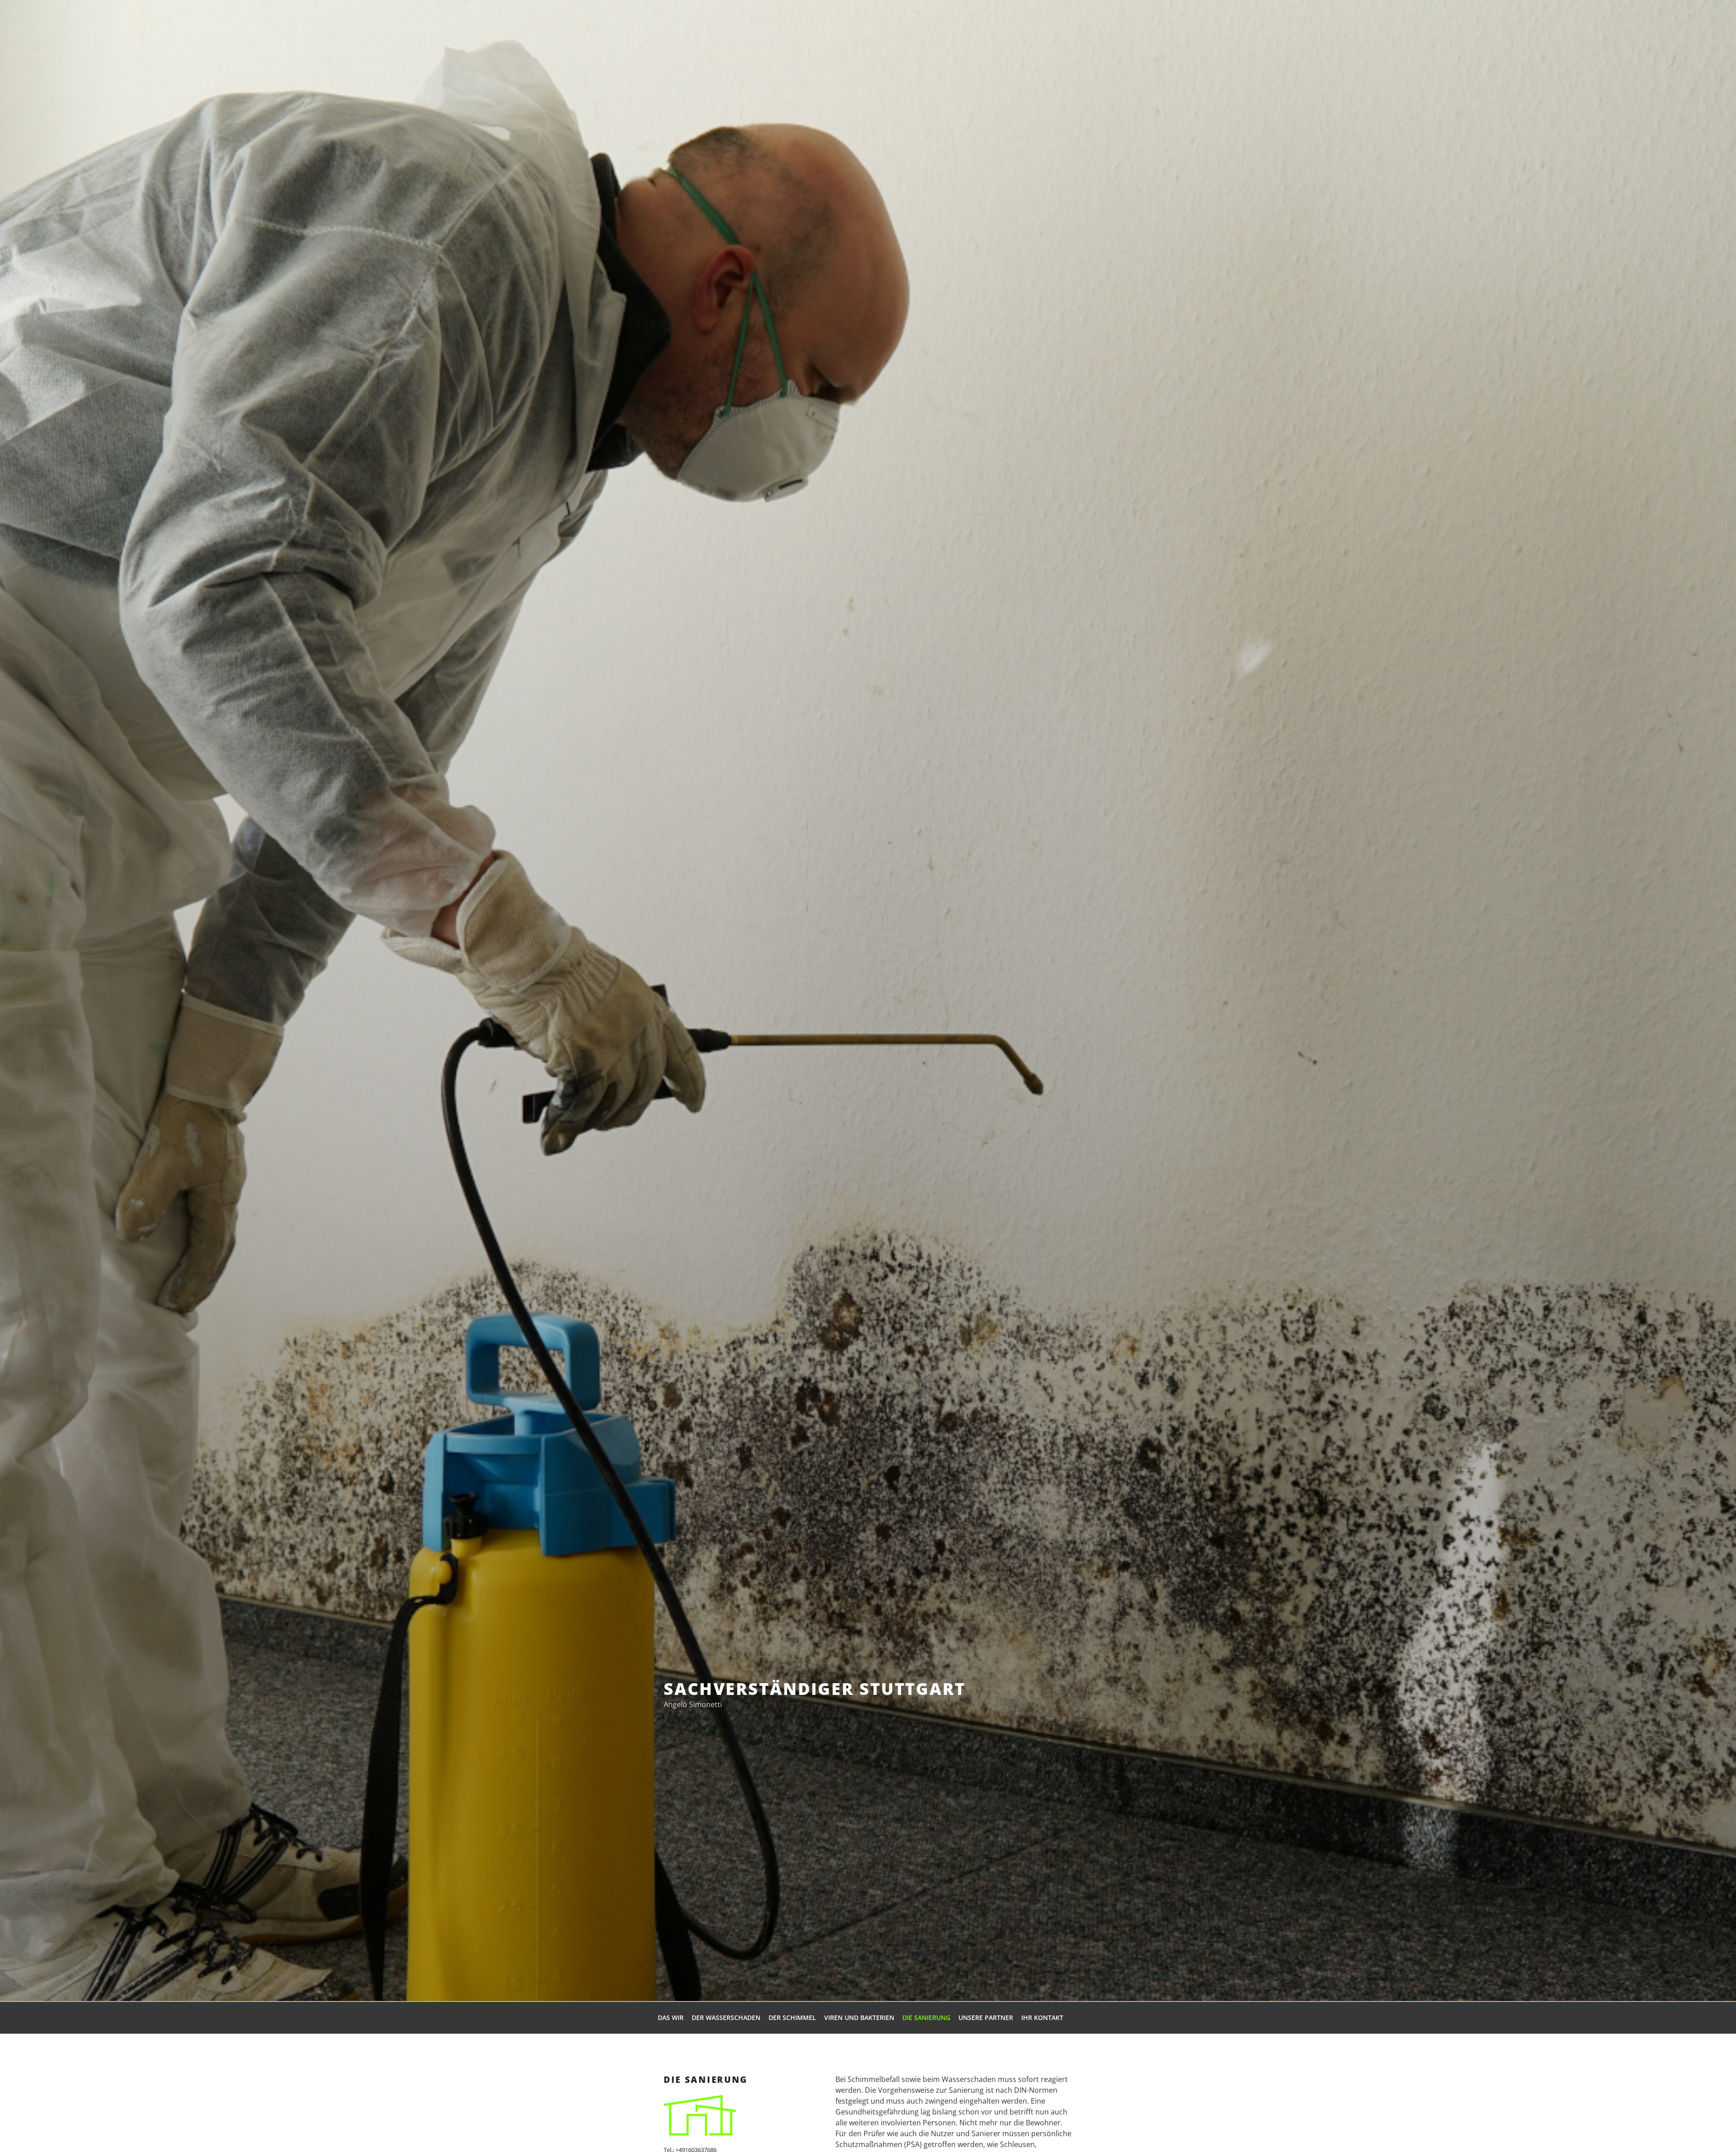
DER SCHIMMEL (792, 2017)
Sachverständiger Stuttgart (815, 1689)
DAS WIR (671, 2017)
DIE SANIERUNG (926, 2017)
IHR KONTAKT (1042, 2017)
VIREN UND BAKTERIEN (859, 2017)
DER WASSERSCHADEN (726, 2017)
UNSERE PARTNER (986, 2017)
